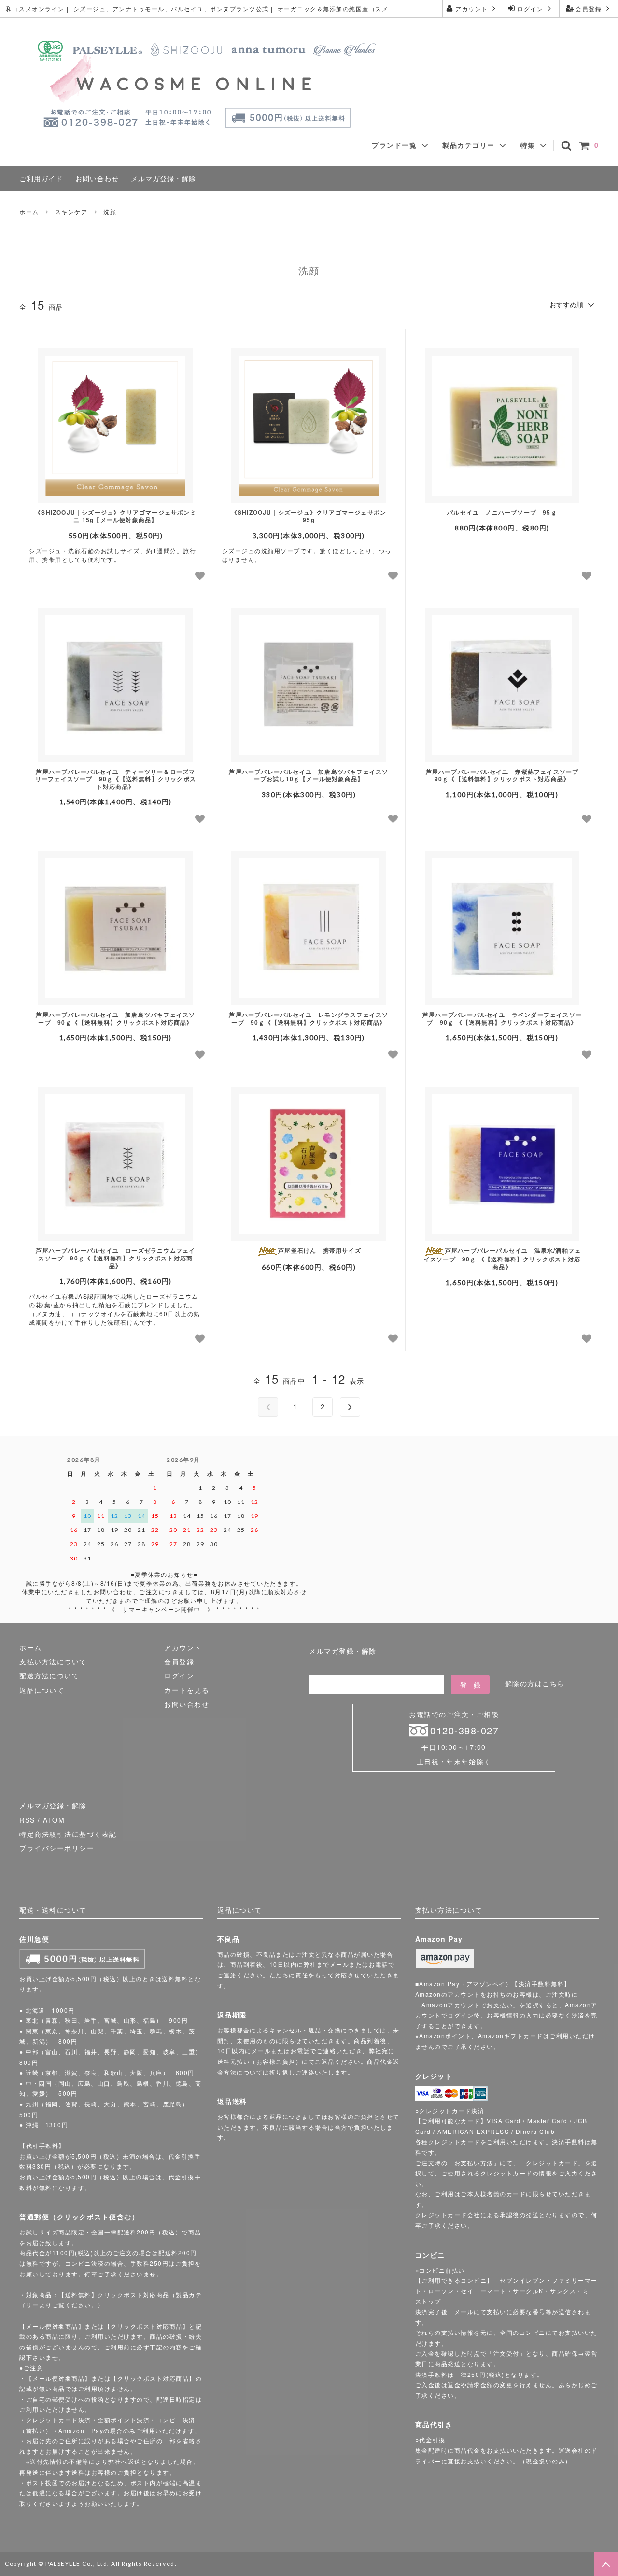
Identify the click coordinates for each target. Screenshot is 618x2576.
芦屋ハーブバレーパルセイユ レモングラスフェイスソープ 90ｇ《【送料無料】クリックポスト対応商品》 (309, 1019)
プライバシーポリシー (57, 1848)
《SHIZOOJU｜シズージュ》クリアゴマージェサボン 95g (309, 516)
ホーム (29, 211)
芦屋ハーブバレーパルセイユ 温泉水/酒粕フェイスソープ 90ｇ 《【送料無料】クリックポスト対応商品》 (502, 1259)
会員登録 (589, 8)
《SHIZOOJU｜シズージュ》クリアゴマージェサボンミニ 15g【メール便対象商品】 (116, 516)
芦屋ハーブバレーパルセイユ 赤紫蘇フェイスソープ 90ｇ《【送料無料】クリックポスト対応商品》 (505, 776)
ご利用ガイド (41, 178)
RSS (27, 1820)
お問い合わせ (97, 178)
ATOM (54, 1820)
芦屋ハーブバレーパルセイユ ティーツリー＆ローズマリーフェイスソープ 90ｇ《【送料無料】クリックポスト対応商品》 (116, 780)
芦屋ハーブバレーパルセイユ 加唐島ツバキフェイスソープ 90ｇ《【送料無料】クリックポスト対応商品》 (115, 1019)
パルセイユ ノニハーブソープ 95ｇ (502, 513)
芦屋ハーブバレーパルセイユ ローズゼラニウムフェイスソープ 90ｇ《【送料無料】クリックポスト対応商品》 (115, 1258)
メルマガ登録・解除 (163, 178)
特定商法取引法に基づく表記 (68, 1834)
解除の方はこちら (535, 1683)
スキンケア (71, 211)
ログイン (530, 8)
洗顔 (110, 211)
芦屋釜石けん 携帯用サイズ (320, 1251)
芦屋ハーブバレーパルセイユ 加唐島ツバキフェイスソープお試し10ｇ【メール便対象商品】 (309, 776)
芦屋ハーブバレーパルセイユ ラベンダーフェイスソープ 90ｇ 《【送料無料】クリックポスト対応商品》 (502, 1019)
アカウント (472, 8)
